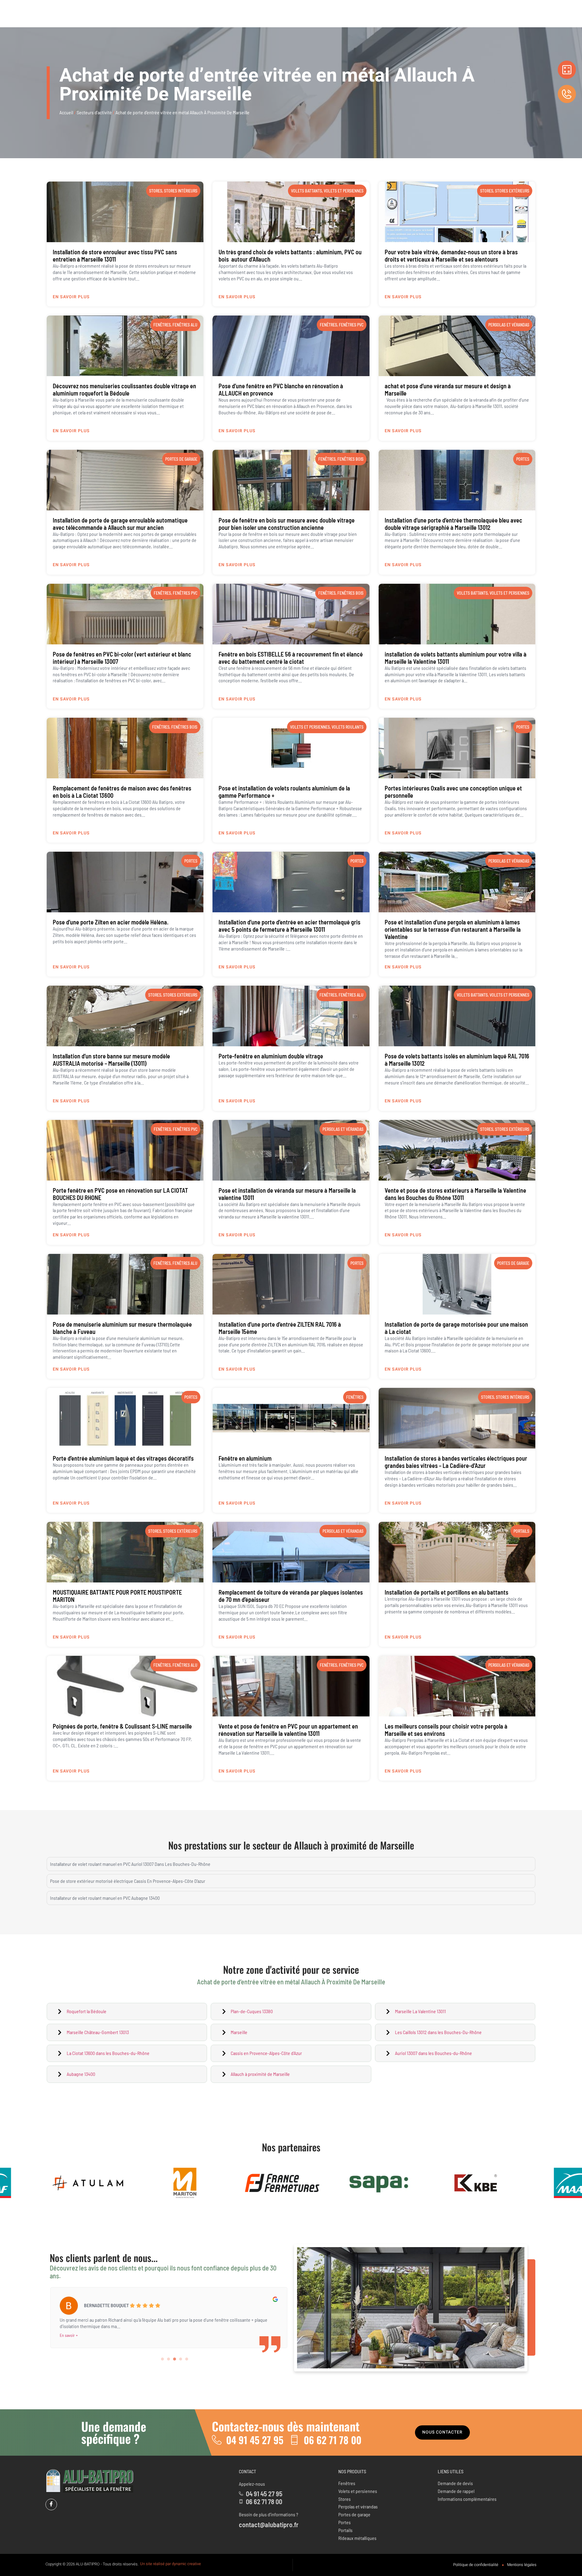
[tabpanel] (169, 2312)
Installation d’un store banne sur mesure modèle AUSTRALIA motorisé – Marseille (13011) (111, 1060)
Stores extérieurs (512, 191)
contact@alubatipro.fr (269, 2524)
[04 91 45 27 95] (217, 2440)
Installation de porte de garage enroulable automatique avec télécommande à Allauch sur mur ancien (120, 524)
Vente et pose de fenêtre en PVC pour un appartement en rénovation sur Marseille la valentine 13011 (288, 1730)
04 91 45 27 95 (255, 2440)
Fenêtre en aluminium (245, 1458)
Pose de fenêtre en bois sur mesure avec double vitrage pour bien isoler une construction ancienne (287, 524)
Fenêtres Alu (185, 325)
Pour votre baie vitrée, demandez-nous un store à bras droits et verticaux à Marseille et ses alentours (451, 256)
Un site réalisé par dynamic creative (171, 2564)
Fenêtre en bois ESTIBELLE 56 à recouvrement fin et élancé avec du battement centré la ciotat (291, 658)
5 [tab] (187, 2359)
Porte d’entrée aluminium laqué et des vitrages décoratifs (123, 1458)
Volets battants (306, 191)
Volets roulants (348, 727)
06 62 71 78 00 (333, 2440)
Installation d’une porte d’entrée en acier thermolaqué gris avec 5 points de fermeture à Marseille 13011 (289, 926)
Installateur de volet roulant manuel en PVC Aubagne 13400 (105, 1898)
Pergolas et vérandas (509, 325)
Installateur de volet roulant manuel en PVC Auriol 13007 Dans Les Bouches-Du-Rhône (130, 1864)
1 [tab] (163, 2359)
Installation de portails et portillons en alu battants (447, 1592)
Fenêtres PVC (351, 325)
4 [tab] (181, 2359)
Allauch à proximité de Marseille (354, 1845)
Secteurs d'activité (94, 112)
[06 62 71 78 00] (294, 2440)
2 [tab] (169, 2359)
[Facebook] (51, 2504)
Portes (523, 459)
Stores (156, 191)
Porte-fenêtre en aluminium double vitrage (271, 1056)
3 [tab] (175, 2359)
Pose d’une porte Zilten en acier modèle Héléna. (111, 922)
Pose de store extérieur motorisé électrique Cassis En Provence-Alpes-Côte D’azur (128, 1881)
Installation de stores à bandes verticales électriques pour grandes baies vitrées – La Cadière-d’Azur (456, 1462)
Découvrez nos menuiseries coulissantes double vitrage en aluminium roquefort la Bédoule (124, 389)
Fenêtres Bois (350, 459)
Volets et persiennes (344, 191)
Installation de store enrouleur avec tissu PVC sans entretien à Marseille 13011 (115, 256)
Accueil (66, 112)
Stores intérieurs (181, 191)
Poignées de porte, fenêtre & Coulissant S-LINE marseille (122, 1726)
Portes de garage (181, 459)
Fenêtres (162, 325)
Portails (521, 1531)
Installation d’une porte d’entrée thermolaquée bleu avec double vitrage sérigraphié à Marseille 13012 (453, 524)
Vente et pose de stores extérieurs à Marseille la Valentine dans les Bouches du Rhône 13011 (455, 1194)
